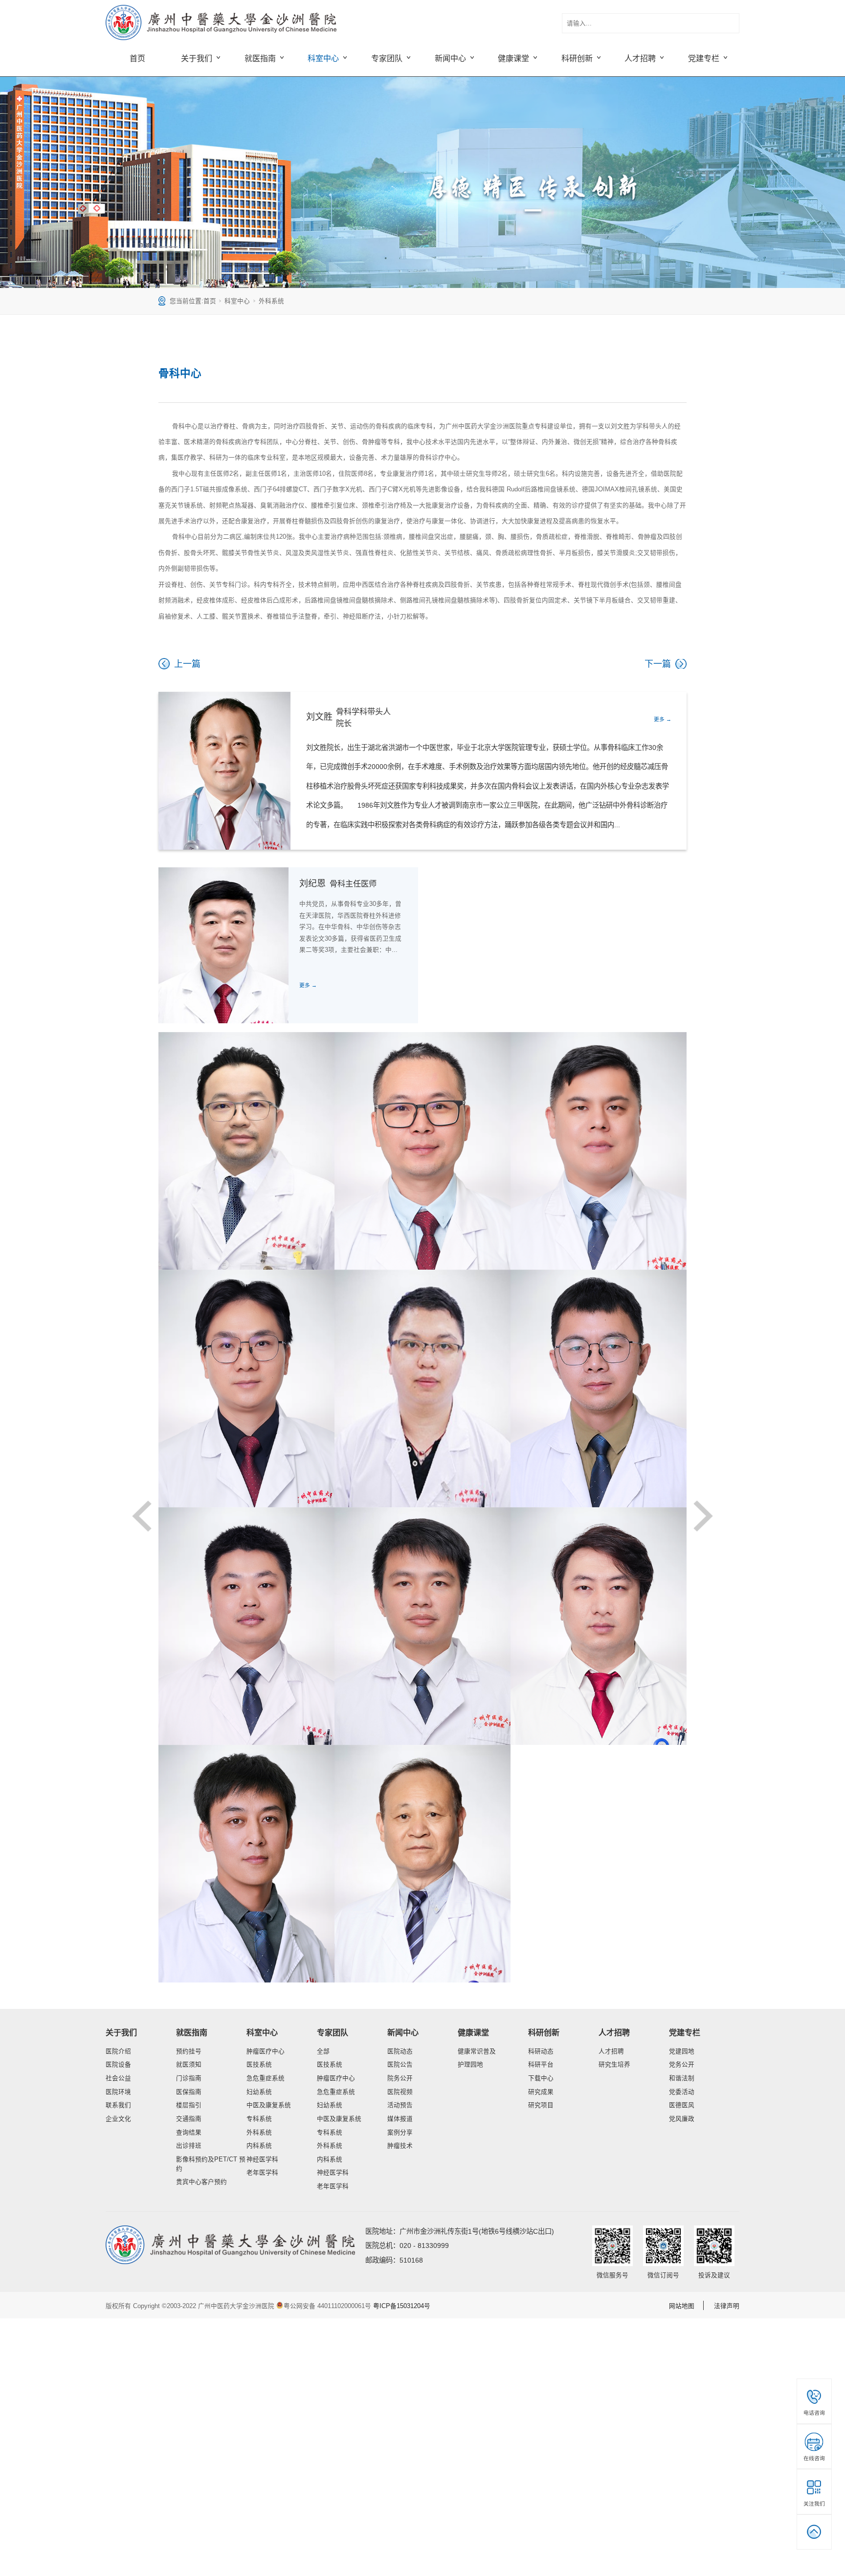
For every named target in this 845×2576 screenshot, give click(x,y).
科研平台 (541, 2065)
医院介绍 (118, 2051)
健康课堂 (473, 2032)
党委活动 (682, 2092)
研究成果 (541, 2092)
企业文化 (118, 2119)
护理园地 (470, 2065)
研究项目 (541, 2105)
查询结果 (189, 2133)
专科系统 (259, 2119)
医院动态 (400, 2051)
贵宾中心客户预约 (201, 2182)
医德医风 (682, 2105)
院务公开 (400, 2078)
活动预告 (400, 2105)
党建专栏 (685, 2032)
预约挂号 (189, 2051)
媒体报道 (400, 2119)
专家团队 (333, 2032)
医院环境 (118, 2092)
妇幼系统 (259, 2092)
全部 (323, 2051)
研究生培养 (614, 2065)
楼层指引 (189, 2105)
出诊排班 (189, 2146)
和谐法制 (682, 2078)
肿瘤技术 (400, 2146)
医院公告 (400, 2065)
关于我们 (121, 2032)
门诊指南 (189, 2078)
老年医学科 (262, 2173)
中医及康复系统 (269, 2105)
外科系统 (271, 301)
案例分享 (400, 2133)
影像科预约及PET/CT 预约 (211, 2164)
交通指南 (189, 2119)
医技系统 (259, 2065)
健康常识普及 (477, 2051)
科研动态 (541, 2051)
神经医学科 (262, 2159)
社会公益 (118, 2078)
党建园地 (682, 2051)
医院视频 (400, 2092)
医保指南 (189, 2092)
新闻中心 (403, 2032)
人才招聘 (614, 2032)
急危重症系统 (266, 2078)
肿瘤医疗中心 (266, 2051)
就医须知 (189, 2065)
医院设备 (118, 2065)
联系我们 (118, 2105)
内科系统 (259, 2146)
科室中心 (237, 301)
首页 (137, 58)
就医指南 (192, 2032)
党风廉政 (682, 2119)
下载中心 (541, 2078)
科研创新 (544, 2032)
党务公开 (682, 2065)
